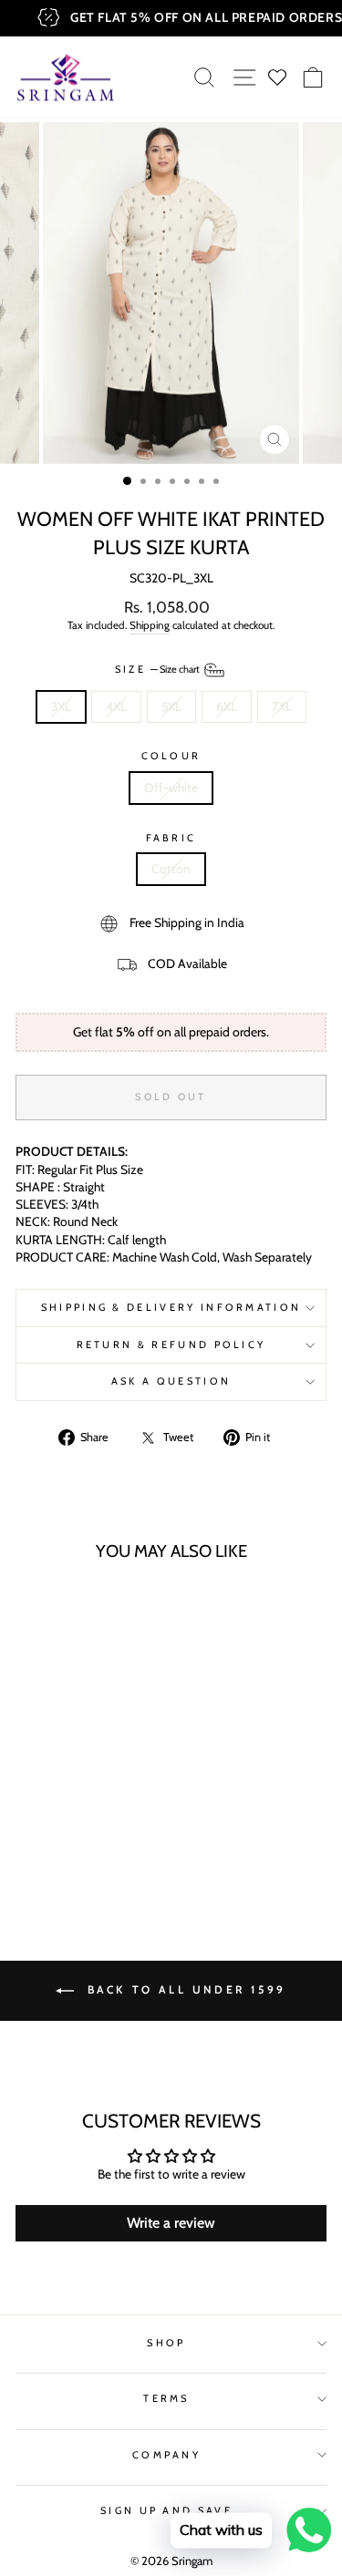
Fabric (171, 838)
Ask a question (171, 1381)
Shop (166, 2343)
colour (171, 756)
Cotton (171, 869)
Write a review (171, 2223)
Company (166, 2455)
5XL (171, 706)
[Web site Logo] (66, 77)
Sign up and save (166, 2510)
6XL (227, 706)
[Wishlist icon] (278, 77)
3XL (61, 706)
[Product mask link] (74, 1675)
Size (159, 669)
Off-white (171, 788)
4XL (116, 706)
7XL (282, 706)
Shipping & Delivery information (171, 1307)
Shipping (150, 625)
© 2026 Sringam (171, 2561)
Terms (166, 2398)
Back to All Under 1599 (184, 1989)
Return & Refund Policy (171, 1345)
